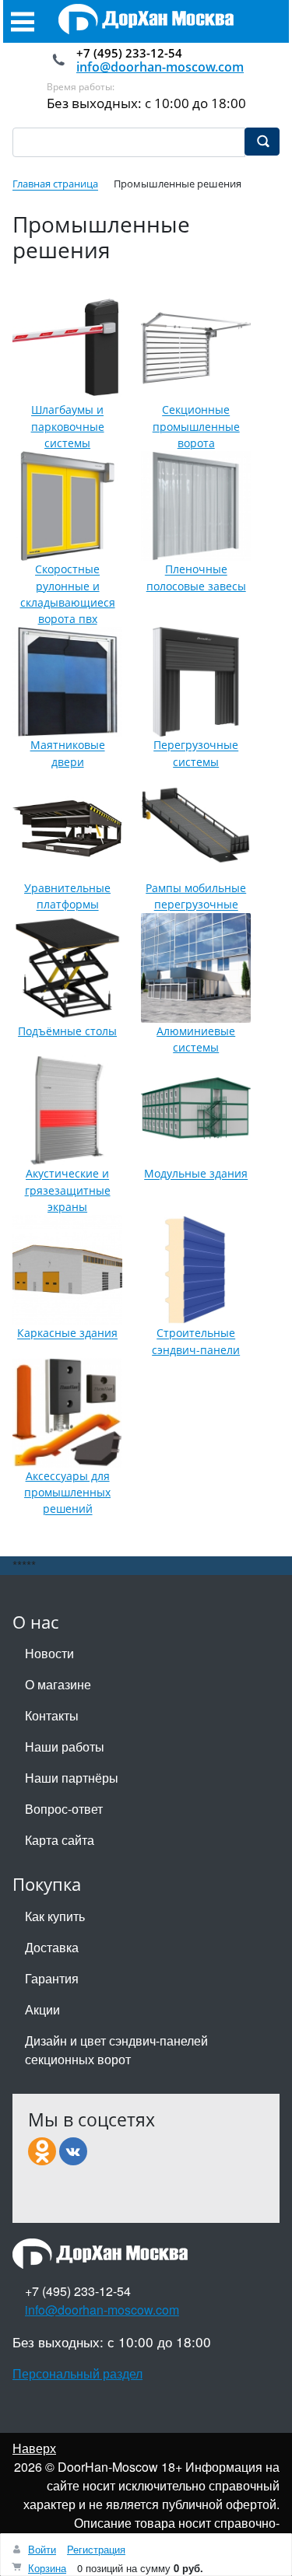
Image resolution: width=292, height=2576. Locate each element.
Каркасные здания (67, 1333)
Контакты (52, 1715)
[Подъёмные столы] (67, 968)
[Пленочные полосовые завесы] (196, 506)
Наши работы (65, 1746)
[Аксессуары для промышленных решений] (67, 1413)
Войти (42, 2549)
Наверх (34, 2448)
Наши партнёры (72, 1778)
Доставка (52, 1947)
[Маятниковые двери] (67, 682)
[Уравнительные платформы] (67, 825)
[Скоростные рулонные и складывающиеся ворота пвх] (67, 506)
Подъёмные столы (67, 1031)
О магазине (58, 1684)
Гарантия (52, 1978)
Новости (49, 1653)
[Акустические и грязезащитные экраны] (67, 1110)
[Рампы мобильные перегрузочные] (196, 825)
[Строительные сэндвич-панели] (196, 1270)
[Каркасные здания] (67, 1270)
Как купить (55, 1916)
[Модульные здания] (196, 1110)
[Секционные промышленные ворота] (196, 346)
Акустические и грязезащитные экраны (68, 1191)
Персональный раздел (77, 2373)
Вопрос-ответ (64, 1809)
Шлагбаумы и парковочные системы (68, 427)
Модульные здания (196, 1174)
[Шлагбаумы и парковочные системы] (67, 346)
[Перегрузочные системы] (196, 682)
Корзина (47, 2568)
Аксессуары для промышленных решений (67, 1493)
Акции (42, 2009)
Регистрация (96, 2549)
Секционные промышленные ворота (196, 427)
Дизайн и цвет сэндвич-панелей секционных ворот (116, 2050)
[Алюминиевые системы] (196, 968)
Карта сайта (60, 1840)
